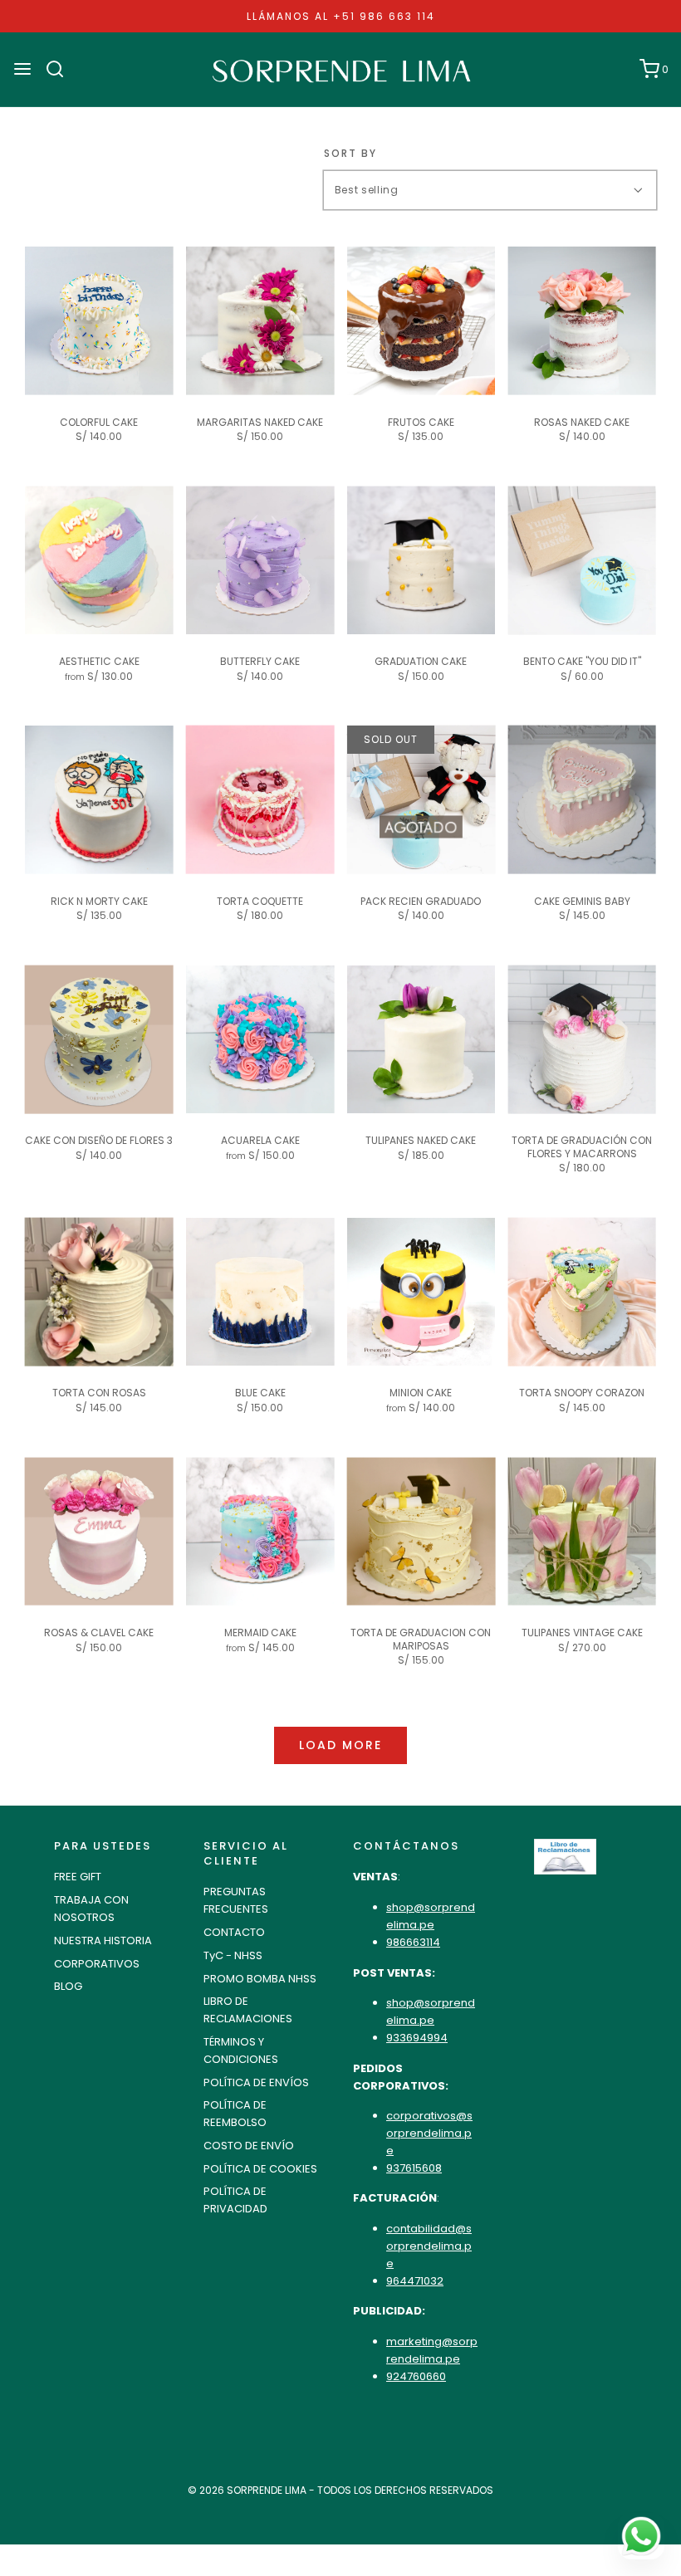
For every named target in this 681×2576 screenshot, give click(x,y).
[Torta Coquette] (260, 800)
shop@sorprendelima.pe (431, 1916)
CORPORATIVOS (97, 1964)
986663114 (413, 1942)
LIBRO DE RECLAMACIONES (248, 2010)
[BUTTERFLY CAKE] (260, 560)
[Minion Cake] (421, 1292)
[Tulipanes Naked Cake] (421, 1040)
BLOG (68, 1986)
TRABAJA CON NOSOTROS (91, 1909)
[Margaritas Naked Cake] (260, 321)
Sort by (350, 154)
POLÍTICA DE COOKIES (260, 2169)
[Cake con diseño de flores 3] (99, 1040)
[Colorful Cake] (99, 321)
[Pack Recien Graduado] (421, 800)
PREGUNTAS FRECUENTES (236, 1900)
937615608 (414, 2168)
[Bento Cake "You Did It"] (582, 560)
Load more (340, 1745)
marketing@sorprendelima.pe (432, 2350)
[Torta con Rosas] (99, 1292)
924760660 (416, 2376)
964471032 (415, 2281)
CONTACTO (234, 1932)
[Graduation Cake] (421, 560)
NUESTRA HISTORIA (103, 1941)
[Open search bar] (61, 69)
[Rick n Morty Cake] (99, 800)
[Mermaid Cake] (260, 1531)
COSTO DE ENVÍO (249, 2146)
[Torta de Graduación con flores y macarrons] (582, 1040)
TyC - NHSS (233, 1955)
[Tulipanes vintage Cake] (582, 1531)
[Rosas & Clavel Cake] (99, 1531)
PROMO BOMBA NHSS (260, 1979)
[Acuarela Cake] (260, 1040)
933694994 (417, 2038)
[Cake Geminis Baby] (582, 800)
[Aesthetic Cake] (99, 560)
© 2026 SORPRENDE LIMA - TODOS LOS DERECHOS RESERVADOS (340, 2490)
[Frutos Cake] (421, 321)
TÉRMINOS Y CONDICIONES (241, 2051)
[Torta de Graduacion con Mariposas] (421, 1531)
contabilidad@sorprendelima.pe (429, 2246)
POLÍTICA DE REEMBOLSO (235, 2114)
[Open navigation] (22, 69)
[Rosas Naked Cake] (582, 321)
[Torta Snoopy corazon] (582, 1292)
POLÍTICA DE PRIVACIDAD (235, 2200)
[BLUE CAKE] (260, 1292)
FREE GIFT (78, 1877)
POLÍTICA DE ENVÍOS (256, 2082)
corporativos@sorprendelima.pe (429, 2133)
